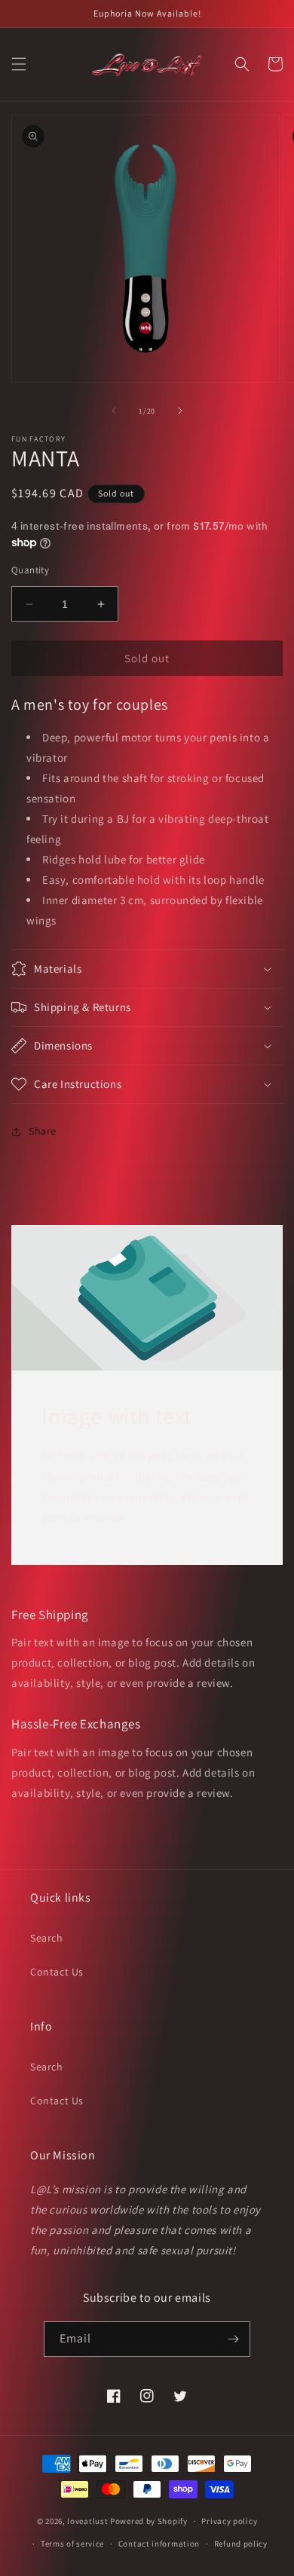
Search (47, 1938)
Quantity (30, 570)
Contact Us (57, 1972)
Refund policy (241, 2544)
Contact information (159, 2544)
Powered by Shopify (149, 2521)
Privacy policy (229, 2521)
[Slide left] (114, 411)
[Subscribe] (233, 2339)
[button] (19, 64)
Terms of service (72, 2544)
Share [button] (43, 1131)
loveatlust (87, 2521)
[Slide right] (180, 411)
